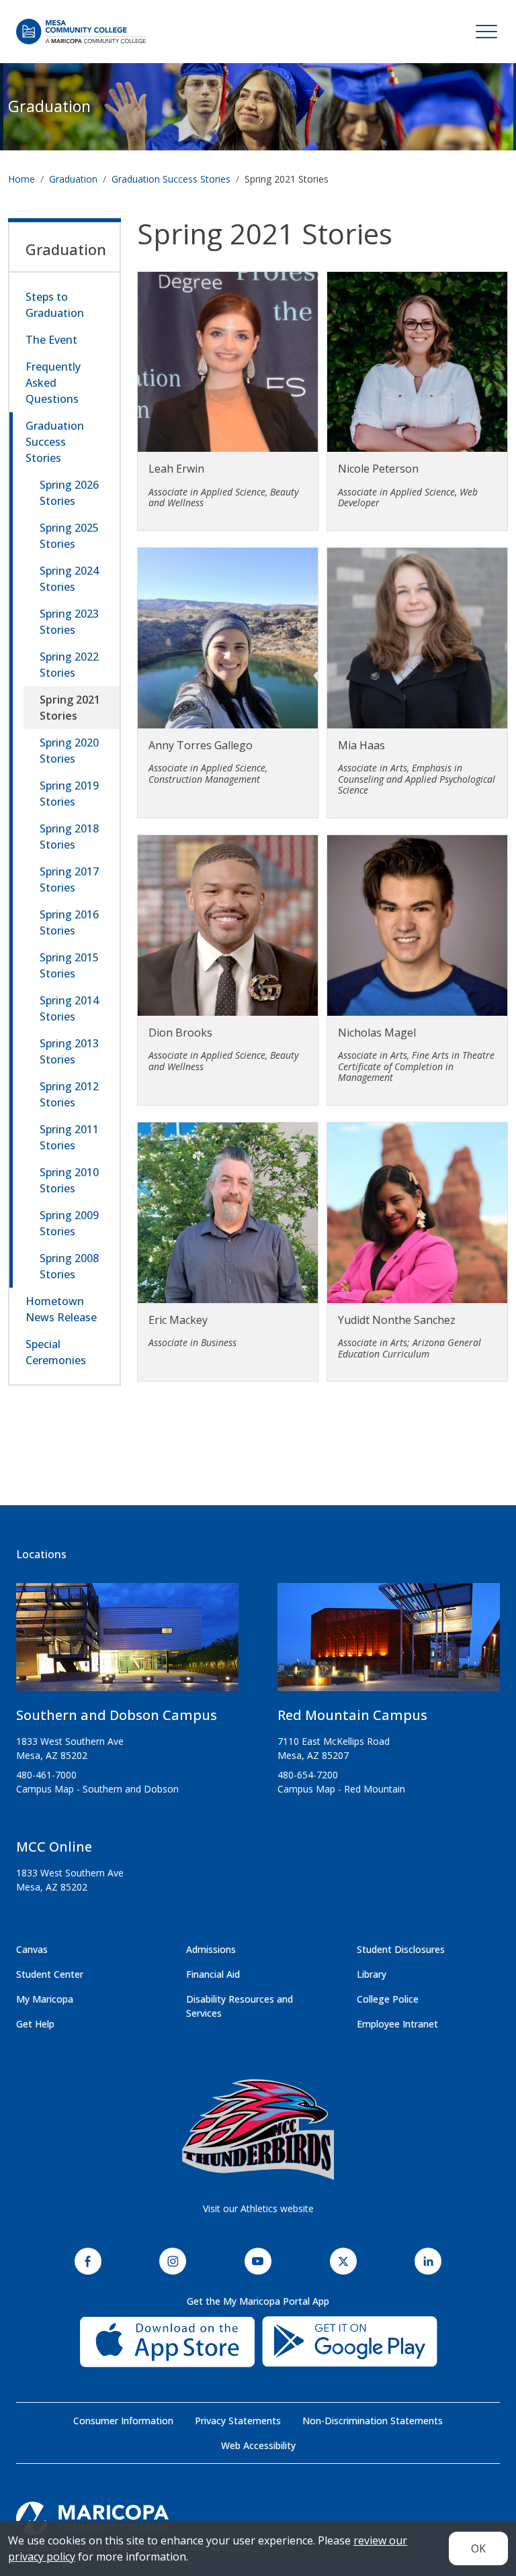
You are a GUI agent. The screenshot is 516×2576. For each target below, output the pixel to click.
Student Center (50, 1974)
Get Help (35, 2024)
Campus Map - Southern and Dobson (97, 1789)
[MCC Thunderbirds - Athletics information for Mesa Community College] (258, 2130)
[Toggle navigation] (486, 32)
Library (372, 1974)
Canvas (32, 1949)
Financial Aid (213, 1974)
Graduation (49, 106)
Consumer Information (123, 2421)
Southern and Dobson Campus (117, 1715)
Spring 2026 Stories (69, 493)
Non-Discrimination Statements (373, 2421)
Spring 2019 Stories (69, 794)
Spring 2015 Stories (69, 965)
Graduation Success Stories (171, 179)
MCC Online (54, 1847)
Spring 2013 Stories (69, 1051)
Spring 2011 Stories (69, 1137)
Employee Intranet (397, 2024)
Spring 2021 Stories (70, 708)
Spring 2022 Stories (69, 665)
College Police (388, 1999)
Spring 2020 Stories (69, 751)
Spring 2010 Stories (69, 1180)
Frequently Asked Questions (53, 383)
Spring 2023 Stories (69, 622)
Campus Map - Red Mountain (341, 1789)
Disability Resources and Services (240, 2006)
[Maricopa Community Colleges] (258, 2518)
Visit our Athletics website (258, 2208)
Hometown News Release (61, 1309)
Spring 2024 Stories (69, 579)
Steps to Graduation (55, 305)
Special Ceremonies (56, 1352)
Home (21, 179)
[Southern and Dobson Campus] (127, 1643)
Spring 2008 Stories (69, 1266)
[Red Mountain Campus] (389, 1643)
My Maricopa (45, 1999)
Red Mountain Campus (352, 1715)
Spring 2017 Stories (69, 879)
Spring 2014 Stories (69, 1008)
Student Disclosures (401, 1949)
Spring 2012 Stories (69, 1094)
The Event (51, 340)
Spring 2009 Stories (69, 1223)
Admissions (211, 1949)
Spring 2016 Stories (69, 922)
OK (478, 2548)
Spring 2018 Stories (69, 837)
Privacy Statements (238, 2421)
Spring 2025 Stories (69, 536)
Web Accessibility (258, 2445)
